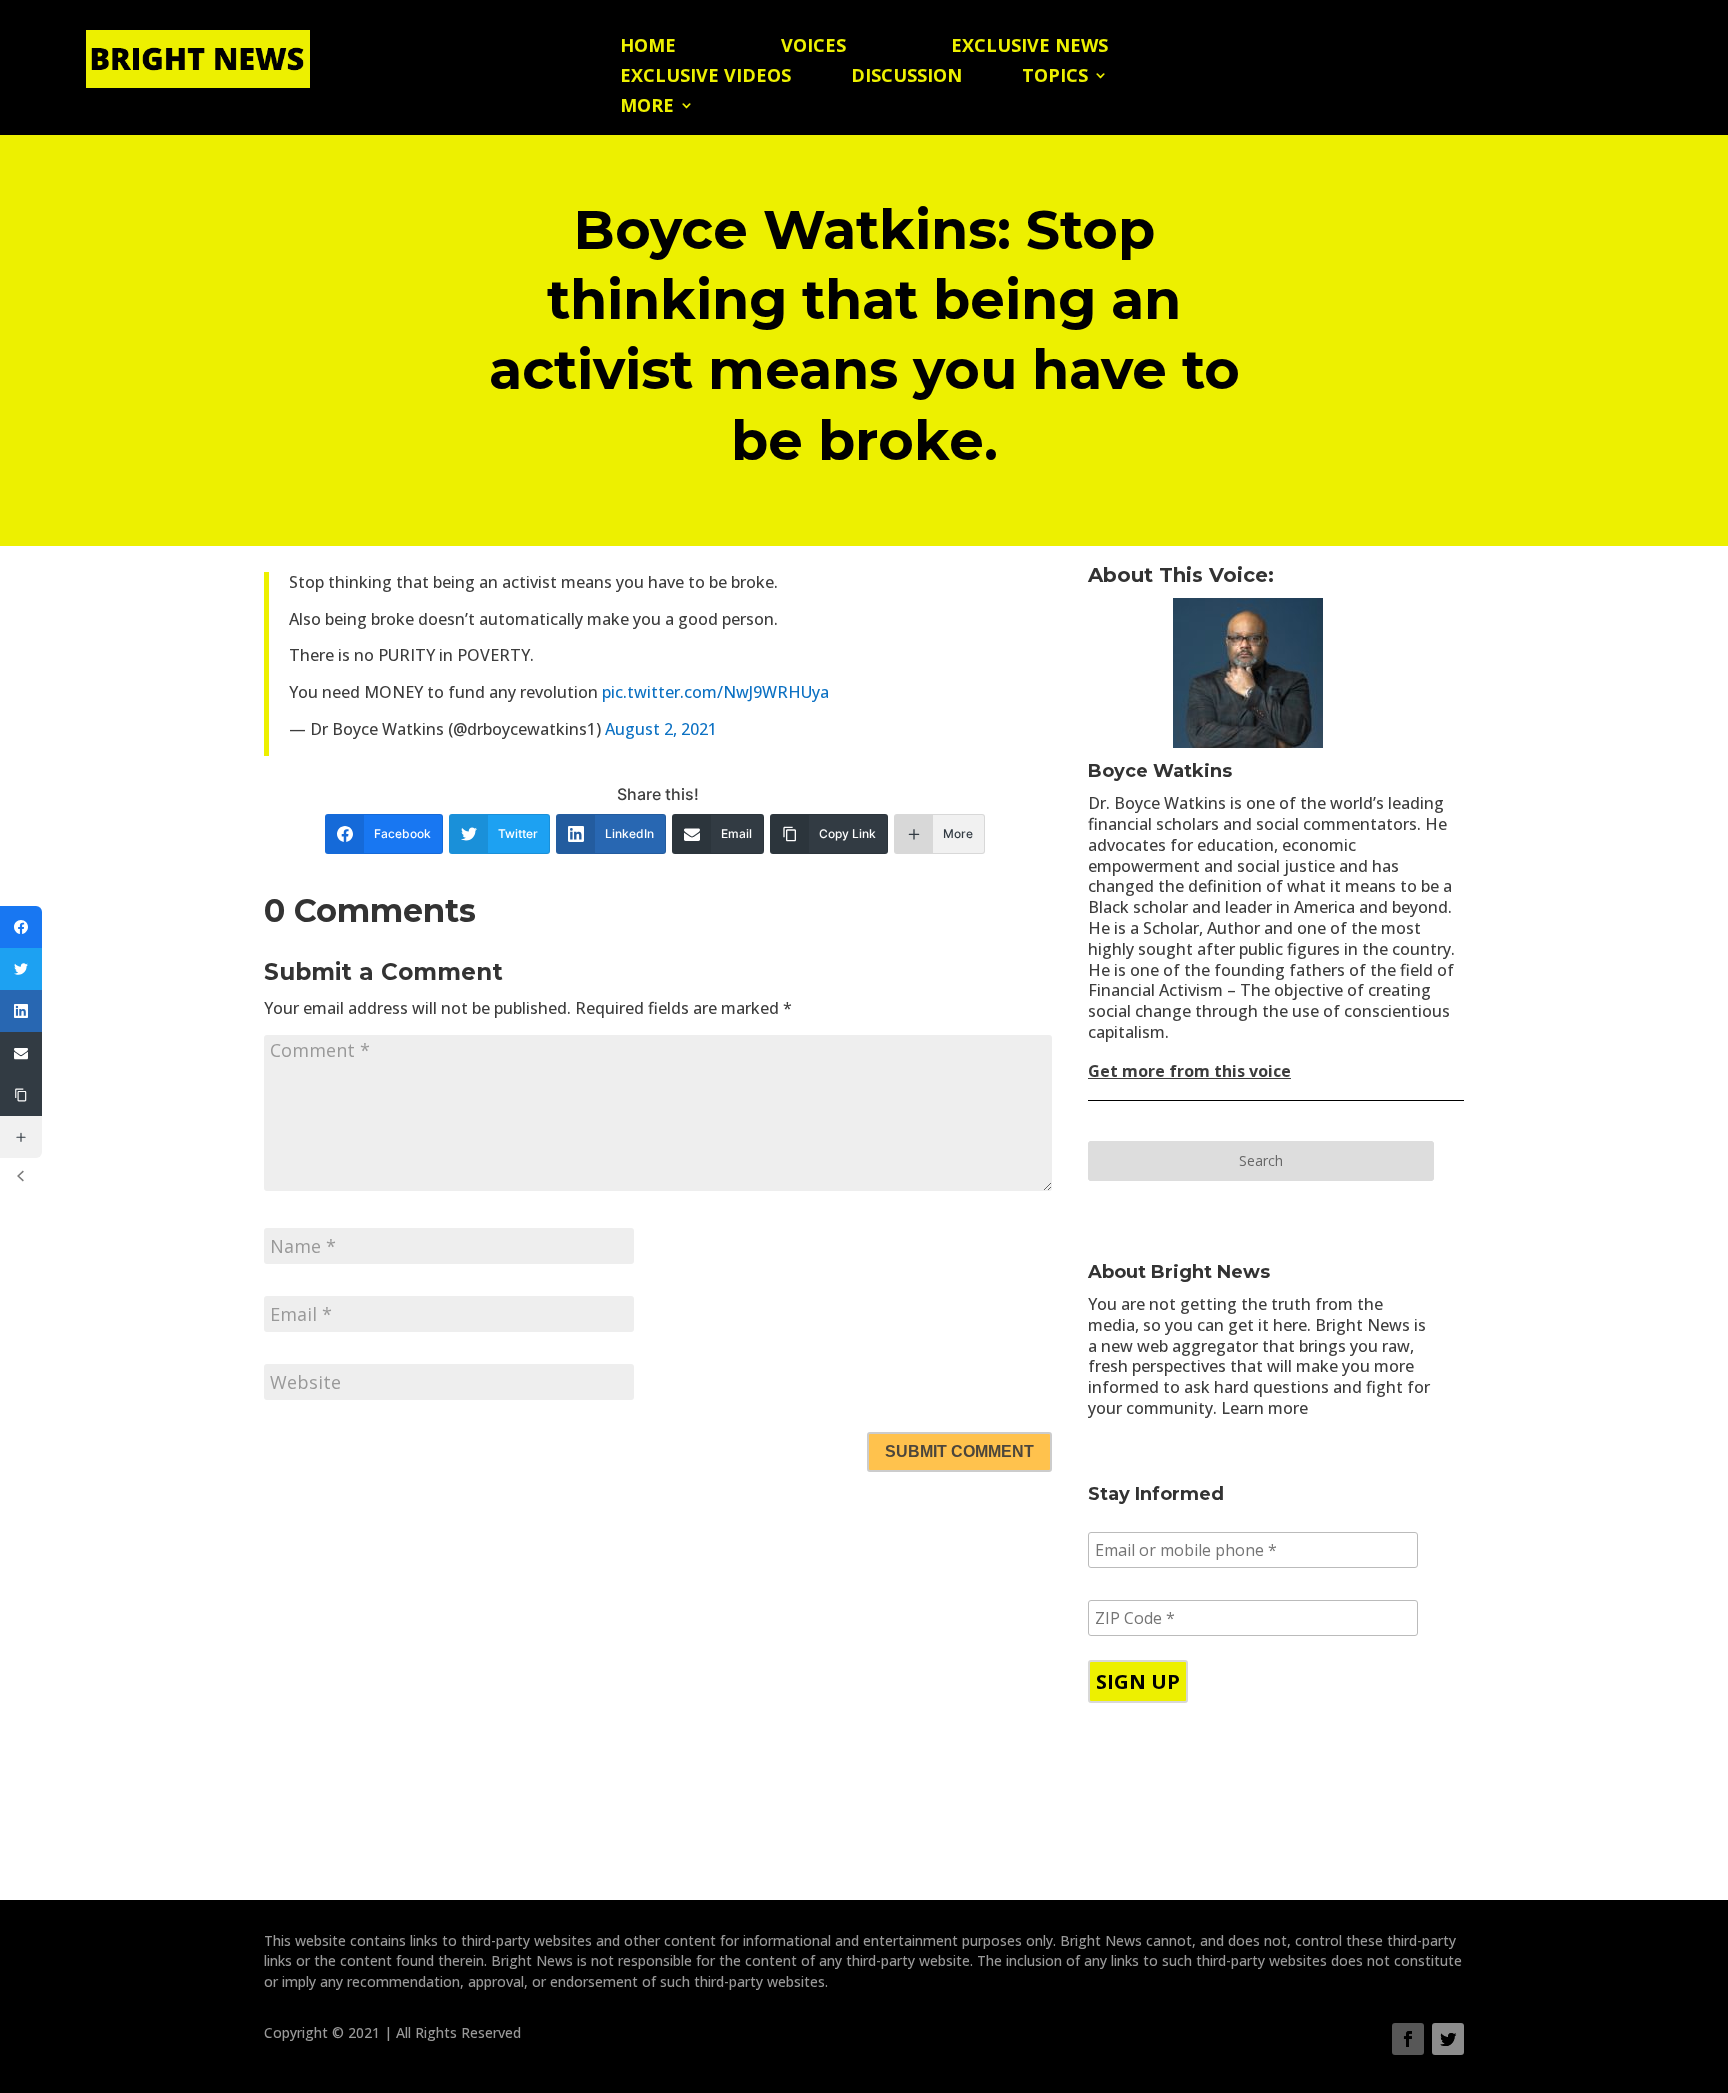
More (647, 107)
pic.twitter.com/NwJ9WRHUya (715, 692)
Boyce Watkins (1160, 771)
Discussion (906, 77)
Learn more (1264, 1408)
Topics (1055, 77)
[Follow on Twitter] (1448, 2039)
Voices (813, 47)
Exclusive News (1029, 47)
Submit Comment (959, 1451)
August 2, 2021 (661, 729)
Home (648, 47)
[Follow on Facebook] (1408, 2039)
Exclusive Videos (705, 77)
